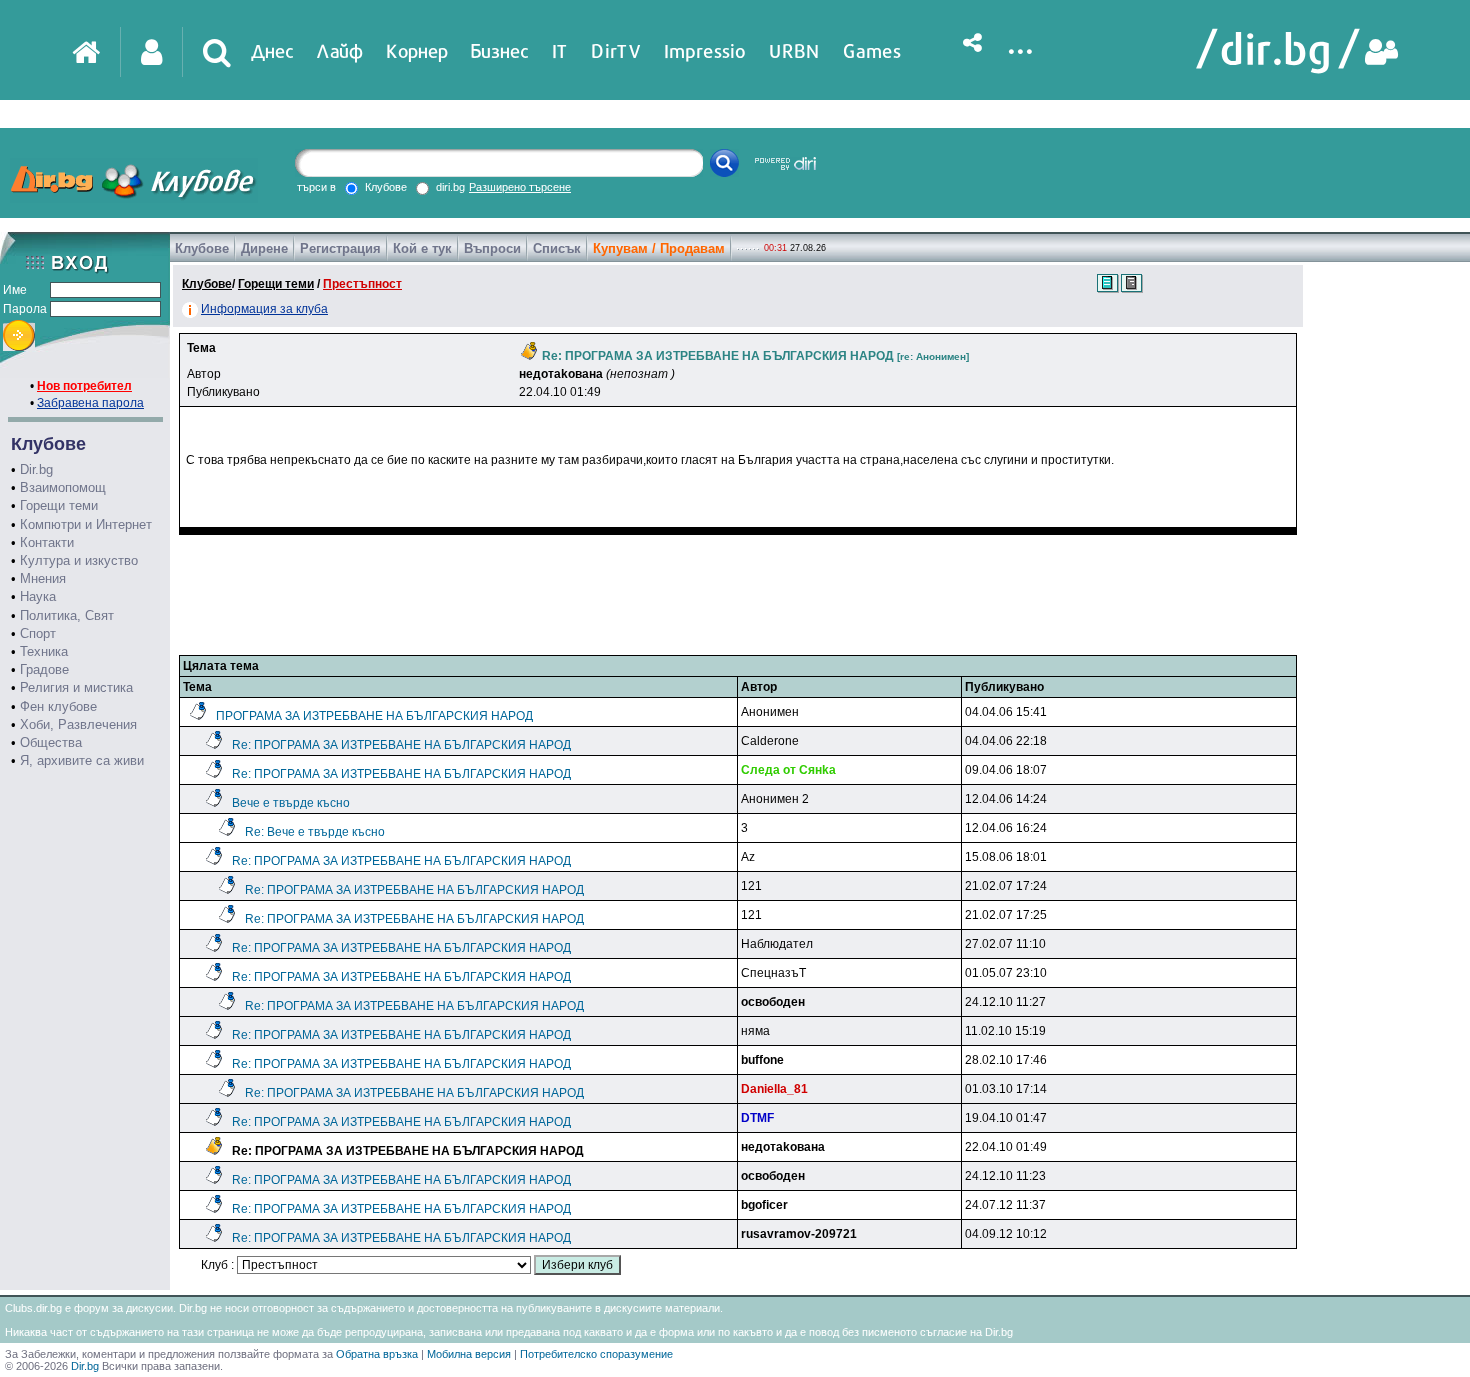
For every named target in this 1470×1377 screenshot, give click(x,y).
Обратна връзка (377, 1354)
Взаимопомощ (63, 487)
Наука (38, 596)
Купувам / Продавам (659, 248)
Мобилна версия (469, 1354)
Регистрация (340, 248)
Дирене (264, 248)
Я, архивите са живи (82, 760)
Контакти (47, 542)
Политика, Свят (67, 615)
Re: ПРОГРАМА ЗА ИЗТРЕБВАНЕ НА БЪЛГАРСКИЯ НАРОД (401, 745)
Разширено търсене (520, 187)
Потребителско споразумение (596, 1354)
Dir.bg (36, 469)
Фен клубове (58, 706)
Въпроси (492, 248)
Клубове (202, 248)
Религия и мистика (76, 687)
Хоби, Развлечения (78, 724)
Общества (51, 742)
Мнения (43, 578)
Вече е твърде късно (291, 803)
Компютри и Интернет (86, 524)
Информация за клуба (264, 309)
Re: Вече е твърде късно (315, 832)
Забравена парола (90, 403)
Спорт (38, 633)
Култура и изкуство (79, 560)
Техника (44, 651)
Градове (44, 669)
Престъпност (362, 284)
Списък (557, 248)
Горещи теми (59, 505)
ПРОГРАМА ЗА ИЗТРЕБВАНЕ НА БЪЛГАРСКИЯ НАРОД (374, 716)
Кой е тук (422, 248)
